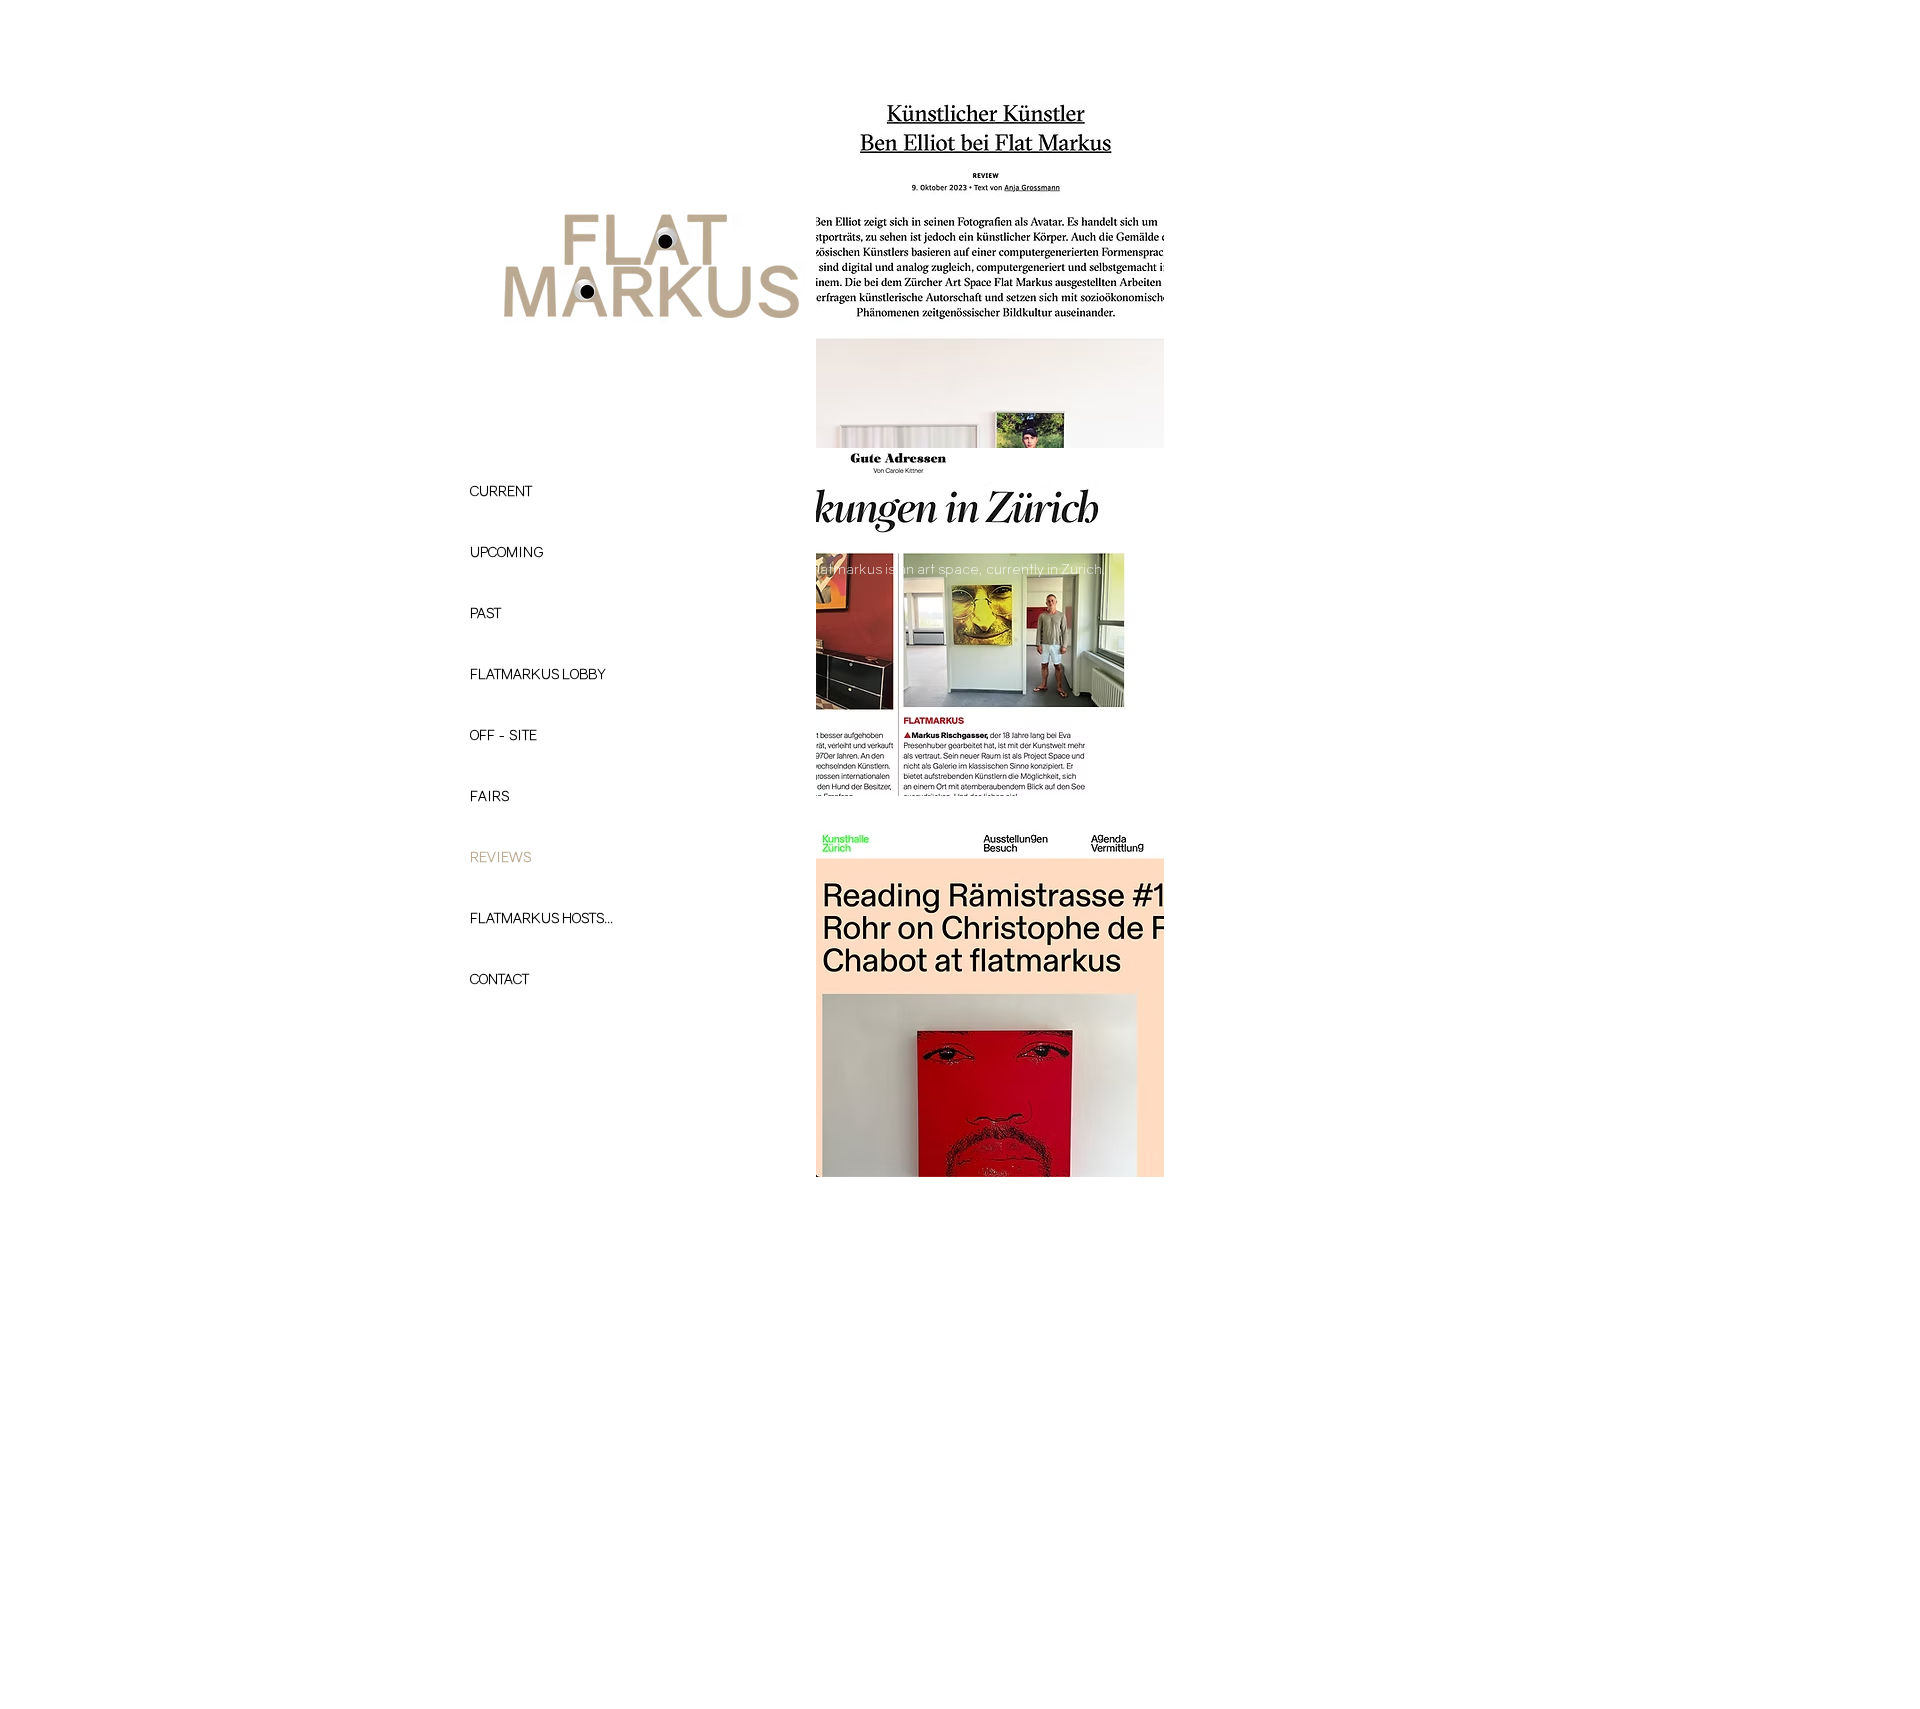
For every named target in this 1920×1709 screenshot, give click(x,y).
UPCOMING (507, 551)
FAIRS (489, 795)
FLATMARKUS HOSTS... (541, 917)
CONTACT (499, 978)
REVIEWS (500, 856)
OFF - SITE (503, 734)
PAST (485, 612)
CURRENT (501, 490)
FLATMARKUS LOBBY (538, 673)
